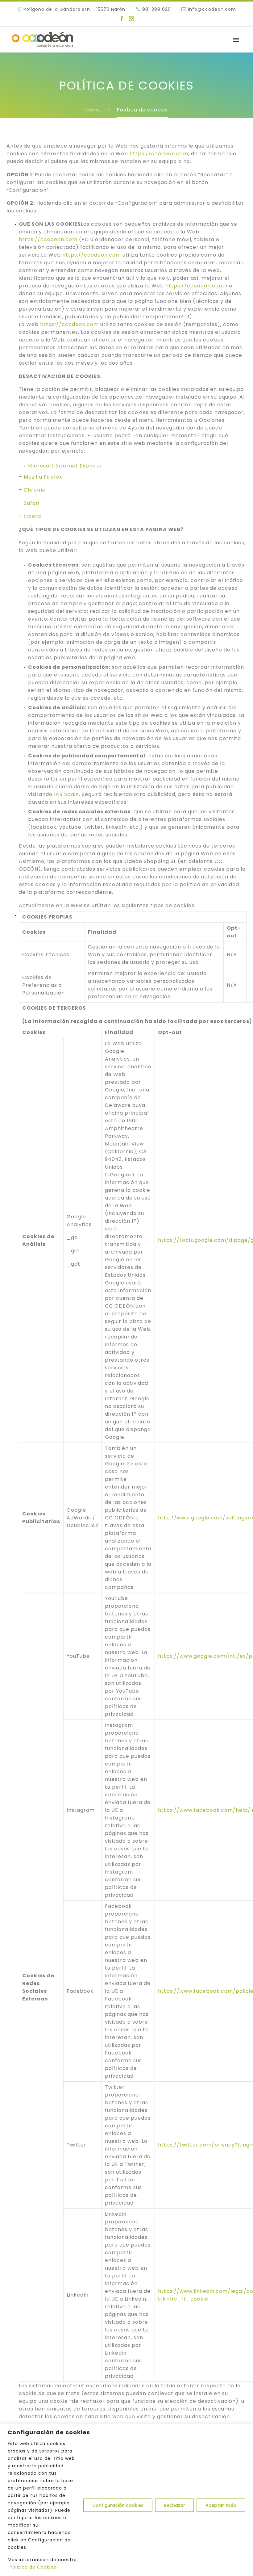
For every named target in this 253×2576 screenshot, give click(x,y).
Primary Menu (236, 40)
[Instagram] (131, 19)
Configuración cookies (118, 2505)
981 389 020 (157, 9)
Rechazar (174, 2505)
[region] (126, 2500)
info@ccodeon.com (212, 9)
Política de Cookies (33, 2567)
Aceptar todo (221, 2505)
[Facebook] (122, 19)
